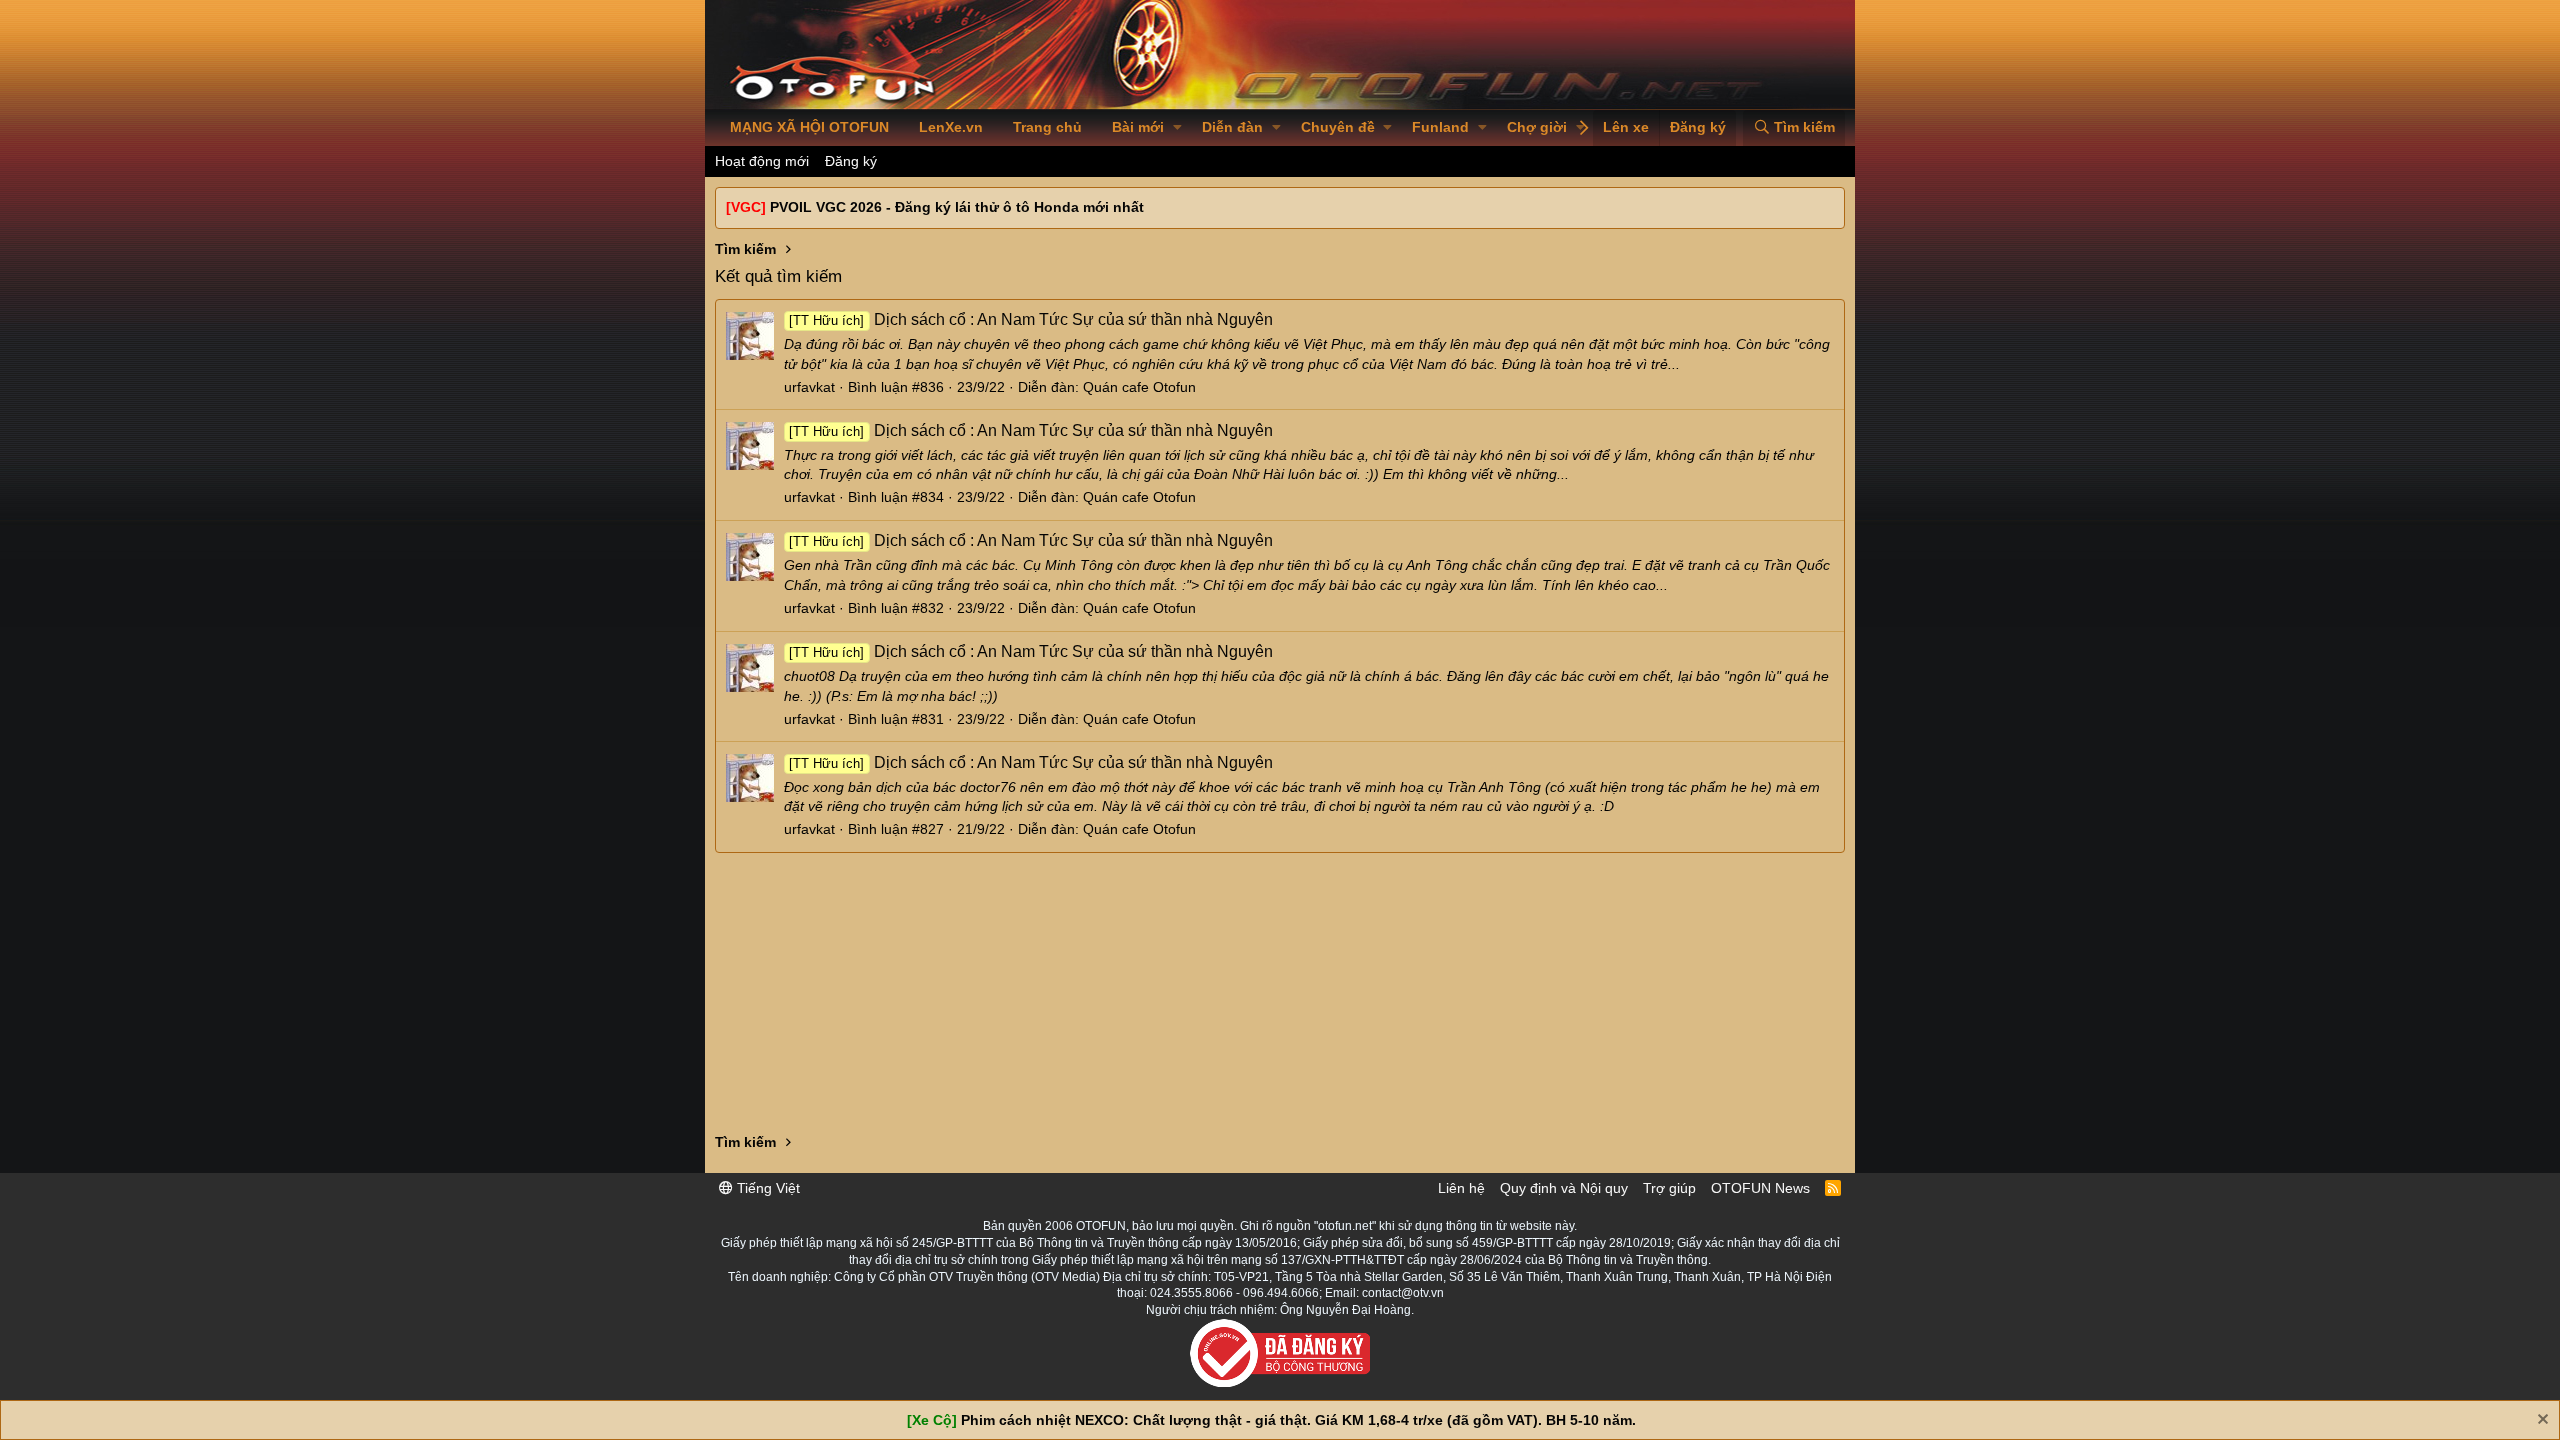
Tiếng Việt (766, 1188)
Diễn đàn (1232, 127)
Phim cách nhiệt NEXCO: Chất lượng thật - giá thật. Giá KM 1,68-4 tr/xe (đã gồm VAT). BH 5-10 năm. (1298, 1420)
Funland (1440, 127)
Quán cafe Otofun (1139, 387)
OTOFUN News (1760, 1188)
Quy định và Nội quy (1564, 1188)
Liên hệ (1461, 1188)
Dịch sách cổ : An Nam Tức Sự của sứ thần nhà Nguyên (1030, 319)
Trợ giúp (1669, 1188)
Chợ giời (1537, 127)
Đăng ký (851, 161)
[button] (1177, 128)
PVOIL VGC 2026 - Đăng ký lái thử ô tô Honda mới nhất (957, 207)
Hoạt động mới (762, 161)
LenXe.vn (951, 127)
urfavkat (809, 387)
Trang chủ (1047, 127)
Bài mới (1138, 127)
